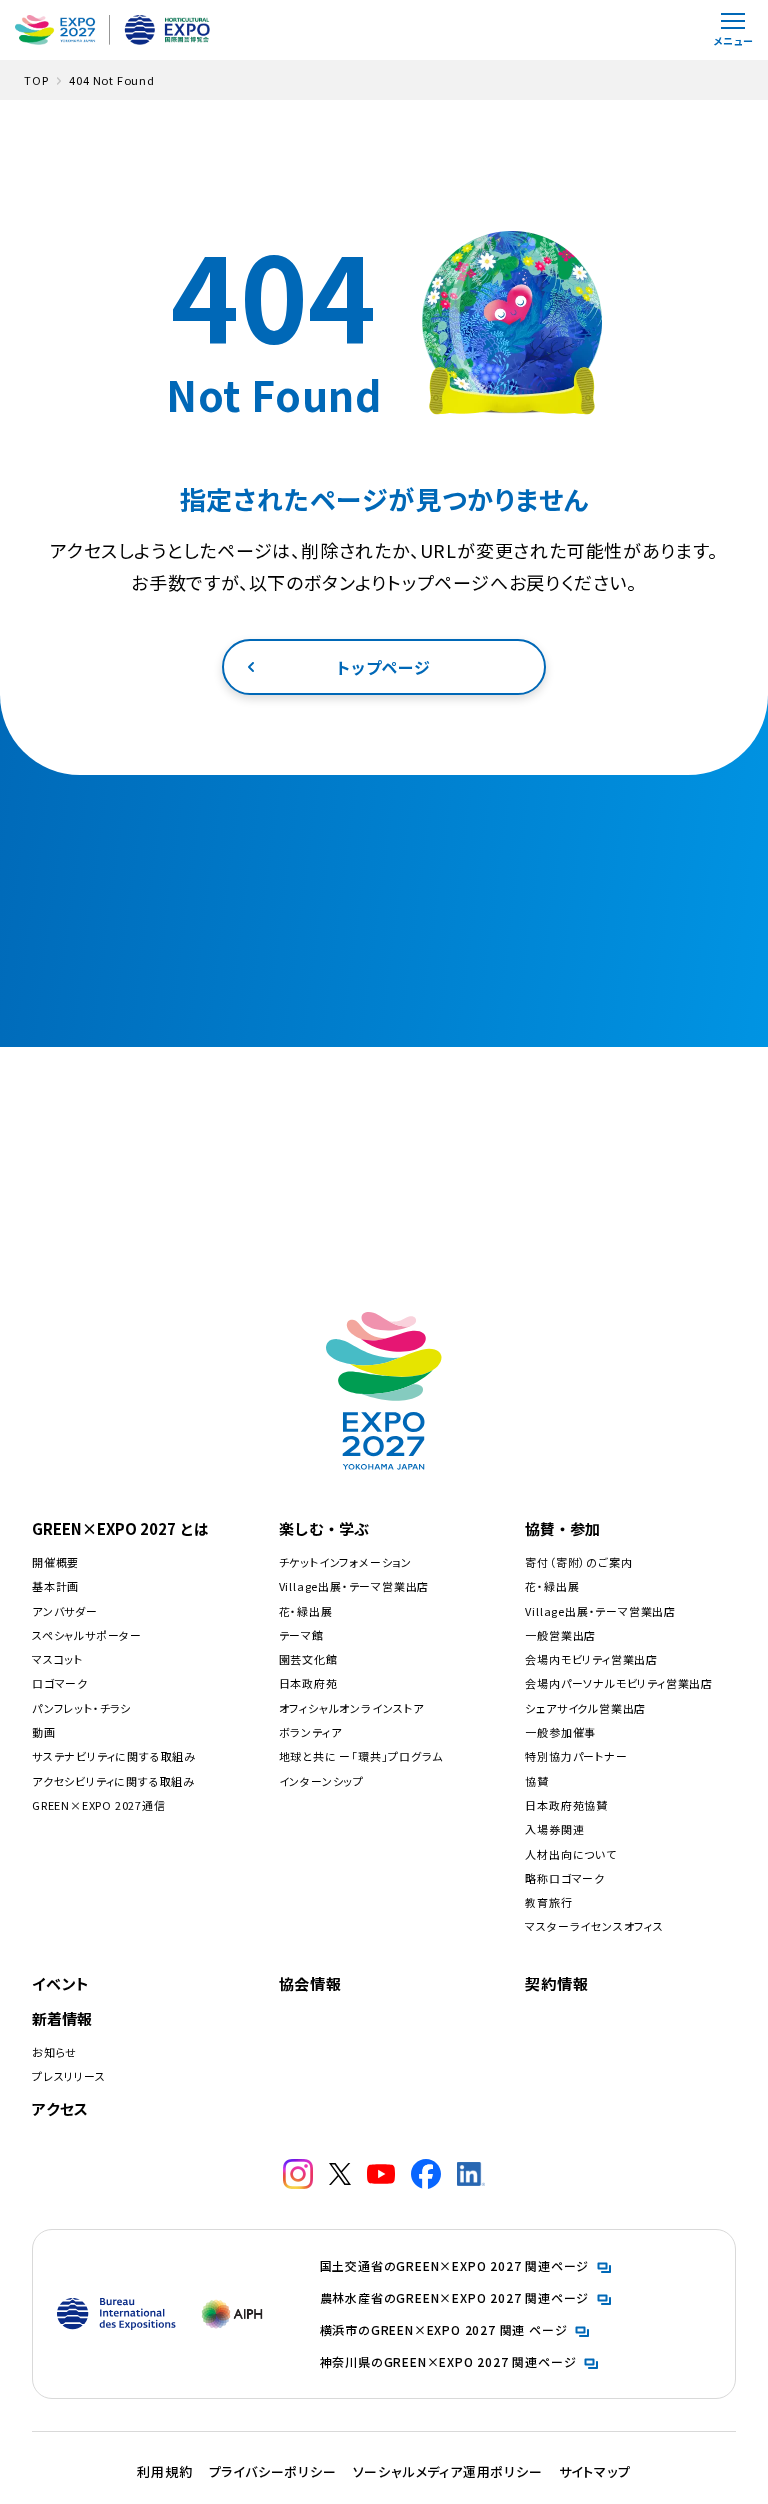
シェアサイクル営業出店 (585, 1708)
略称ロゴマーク (565, 1878)
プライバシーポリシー (273, 2471)
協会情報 (310, 1983)
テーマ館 (301, 1635)
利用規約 (164, 2471)
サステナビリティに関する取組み (114, 1756)
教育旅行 (548, 1902)
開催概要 (55, 1562)
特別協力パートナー (576, 1756)
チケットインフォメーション (345, 1562)
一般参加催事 (560, 1732)
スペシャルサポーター (87, 1635)
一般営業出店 (560, 1635)
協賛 (537, 1781)
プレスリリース (69, 2076)
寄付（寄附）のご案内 (578, 1562)
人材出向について (570, 1854)
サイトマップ (595, 2471)
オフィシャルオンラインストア (351, 1708)
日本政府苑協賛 (566, 1805)
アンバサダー (65, 1611)
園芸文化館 (308, 1659)
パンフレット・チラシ (81, 1708)
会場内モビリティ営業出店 (591, 1659)
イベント (61, 1983)
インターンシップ (321, 1781)
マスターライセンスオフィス (594, 1926)
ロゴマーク (60, 1683)
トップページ (384, 667)
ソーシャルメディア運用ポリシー (448, 2471)
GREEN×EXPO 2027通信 (99, 1805)
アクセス (60, 2108)
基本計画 (55, 1586)
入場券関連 (554, 1829)
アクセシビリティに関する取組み (113, 1781)
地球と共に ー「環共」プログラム (361, 1756)
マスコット (57, 1659)
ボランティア (310, 1732)
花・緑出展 (306, 1611)
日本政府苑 (308, 1683)
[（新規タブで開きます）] (298, 2174)
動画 (44, 1732)
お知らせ (54, 2052)
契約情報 (556, 1983)
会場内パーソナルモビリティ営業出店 (619, 1683)
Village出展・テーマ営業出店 (354, 1586)
